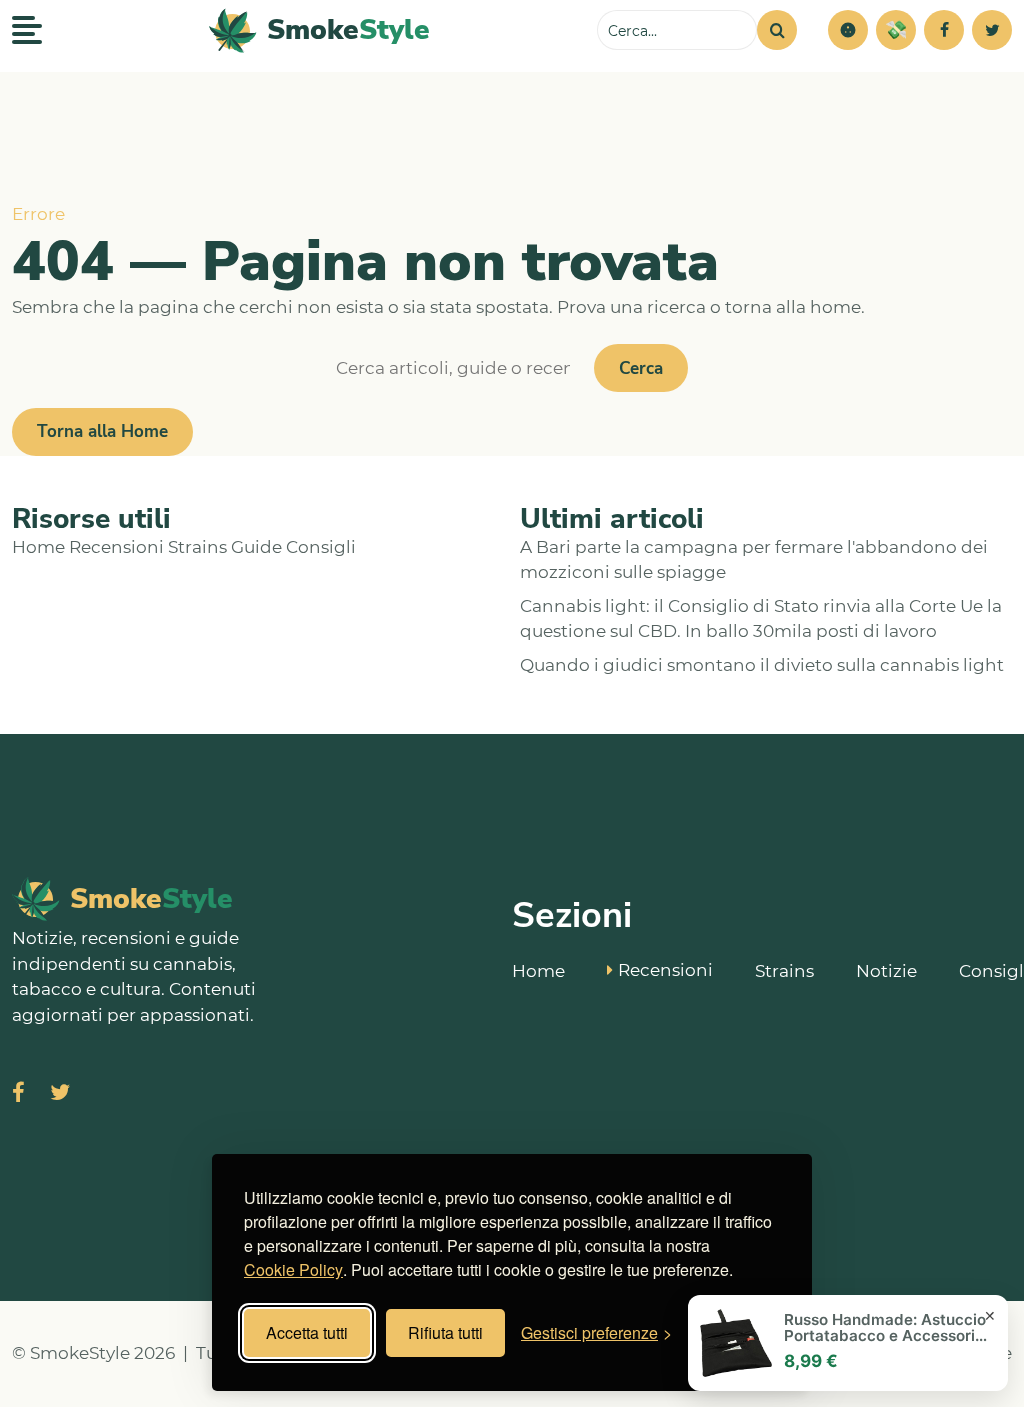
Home (38, 547)
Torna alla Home (102, 431)
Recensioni (116, 547)
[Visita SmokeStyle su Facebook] (18, 1094)
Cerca (641, 368)
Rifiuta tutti (445, 1332)
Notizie (886, 971)
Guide (256, 547)
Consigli (321, 547)
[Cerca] (777, 30)
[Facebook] (944, 30)
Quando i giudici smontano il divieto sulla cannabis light (762, 665)
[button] (848, 30)
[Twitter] (992, 30)
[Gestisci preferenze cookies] (848, 30)
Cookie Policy (293, 1269)
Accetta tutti (307, 1332)
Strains (197, 547)
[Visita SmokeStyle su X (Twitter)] (60, 1094)
